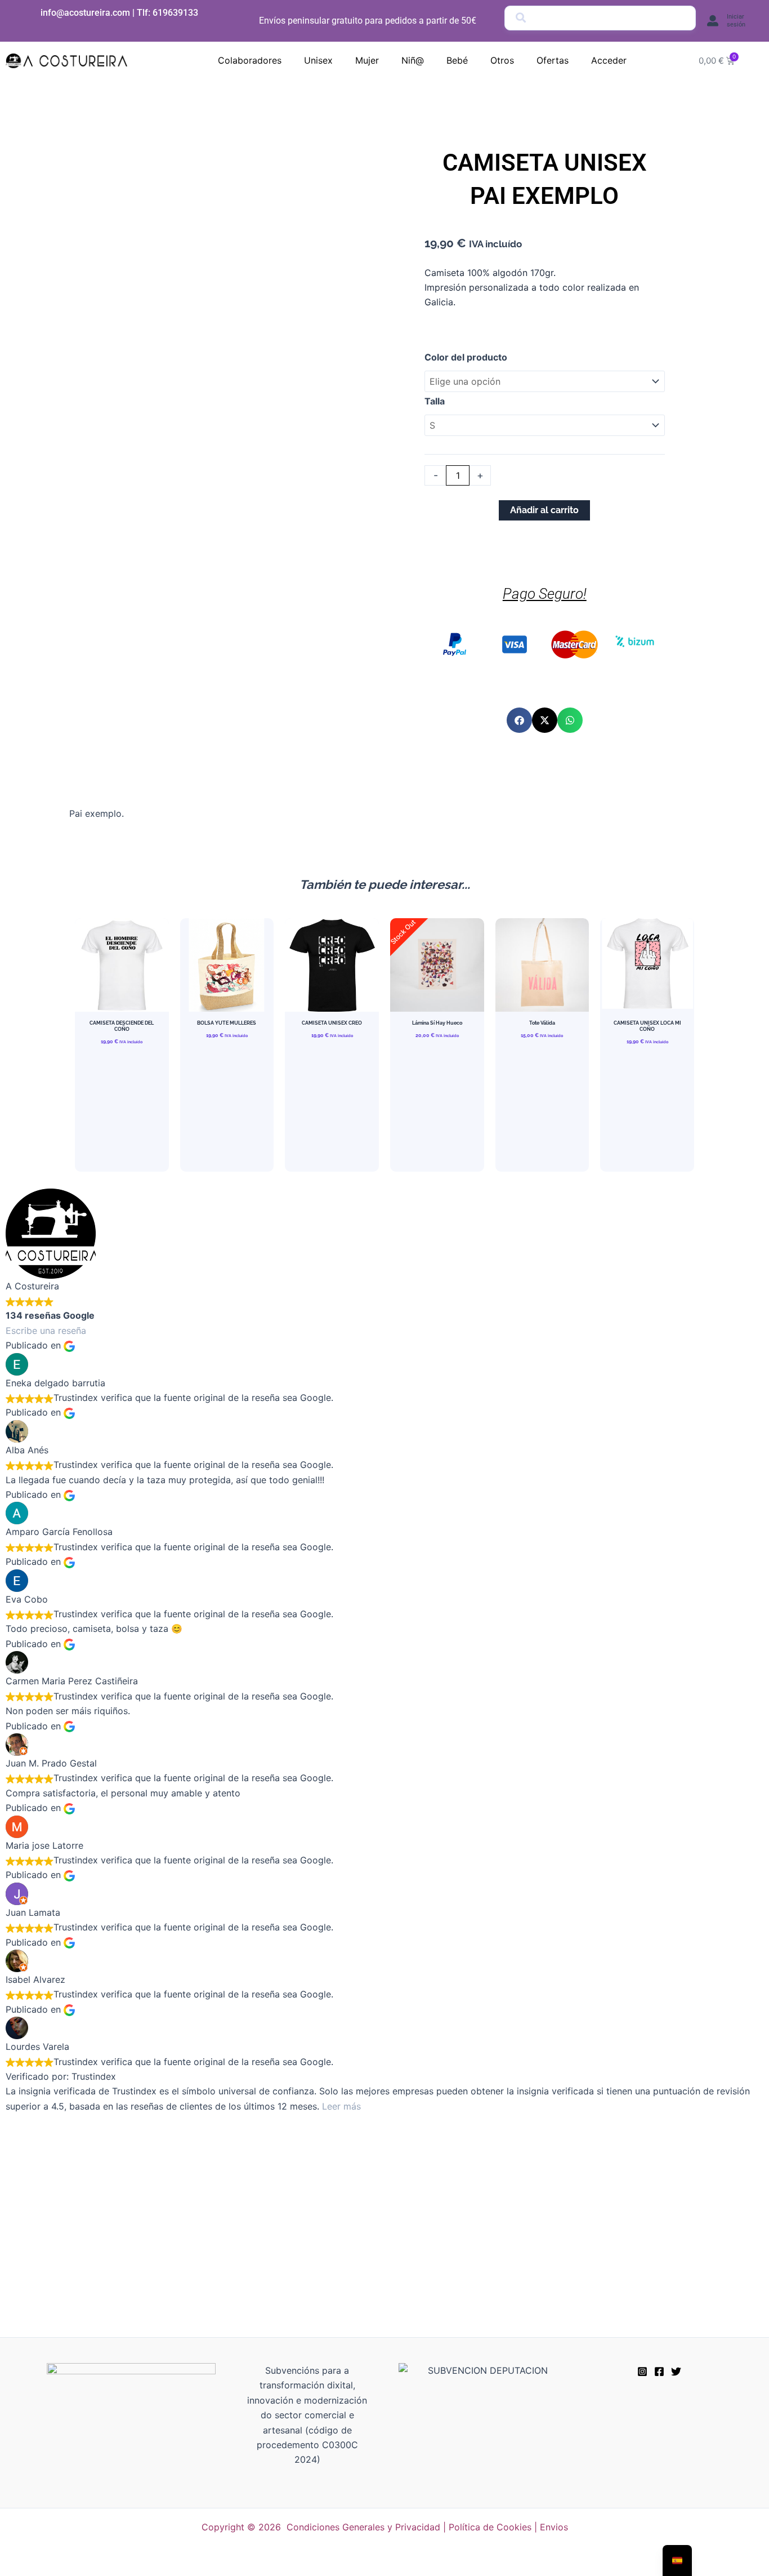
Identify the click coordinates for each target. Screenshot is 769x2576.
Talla (435, 401)
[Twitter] (676, 2372)
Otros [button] (502, 60)
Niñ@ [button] (413, 60)
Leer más (341, 2106)
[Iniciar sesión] (713, 21)
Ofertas (553, 60)
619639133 (175, 13)
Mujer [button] (367, 60)
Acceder (609, 60)
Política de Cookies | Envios (508, 2527)
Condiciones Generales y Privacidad (363, 2527)
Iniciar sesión (736, 21)
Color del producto (466, 357)
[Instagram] (642, 2372)
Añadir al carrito (544, 510)
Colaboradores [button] (250, 60)
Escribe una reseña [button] (46, 1331)
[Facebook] (659, 2372)
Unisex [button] (318, 60)
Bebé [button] (457, 60)
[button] (519, 720)
